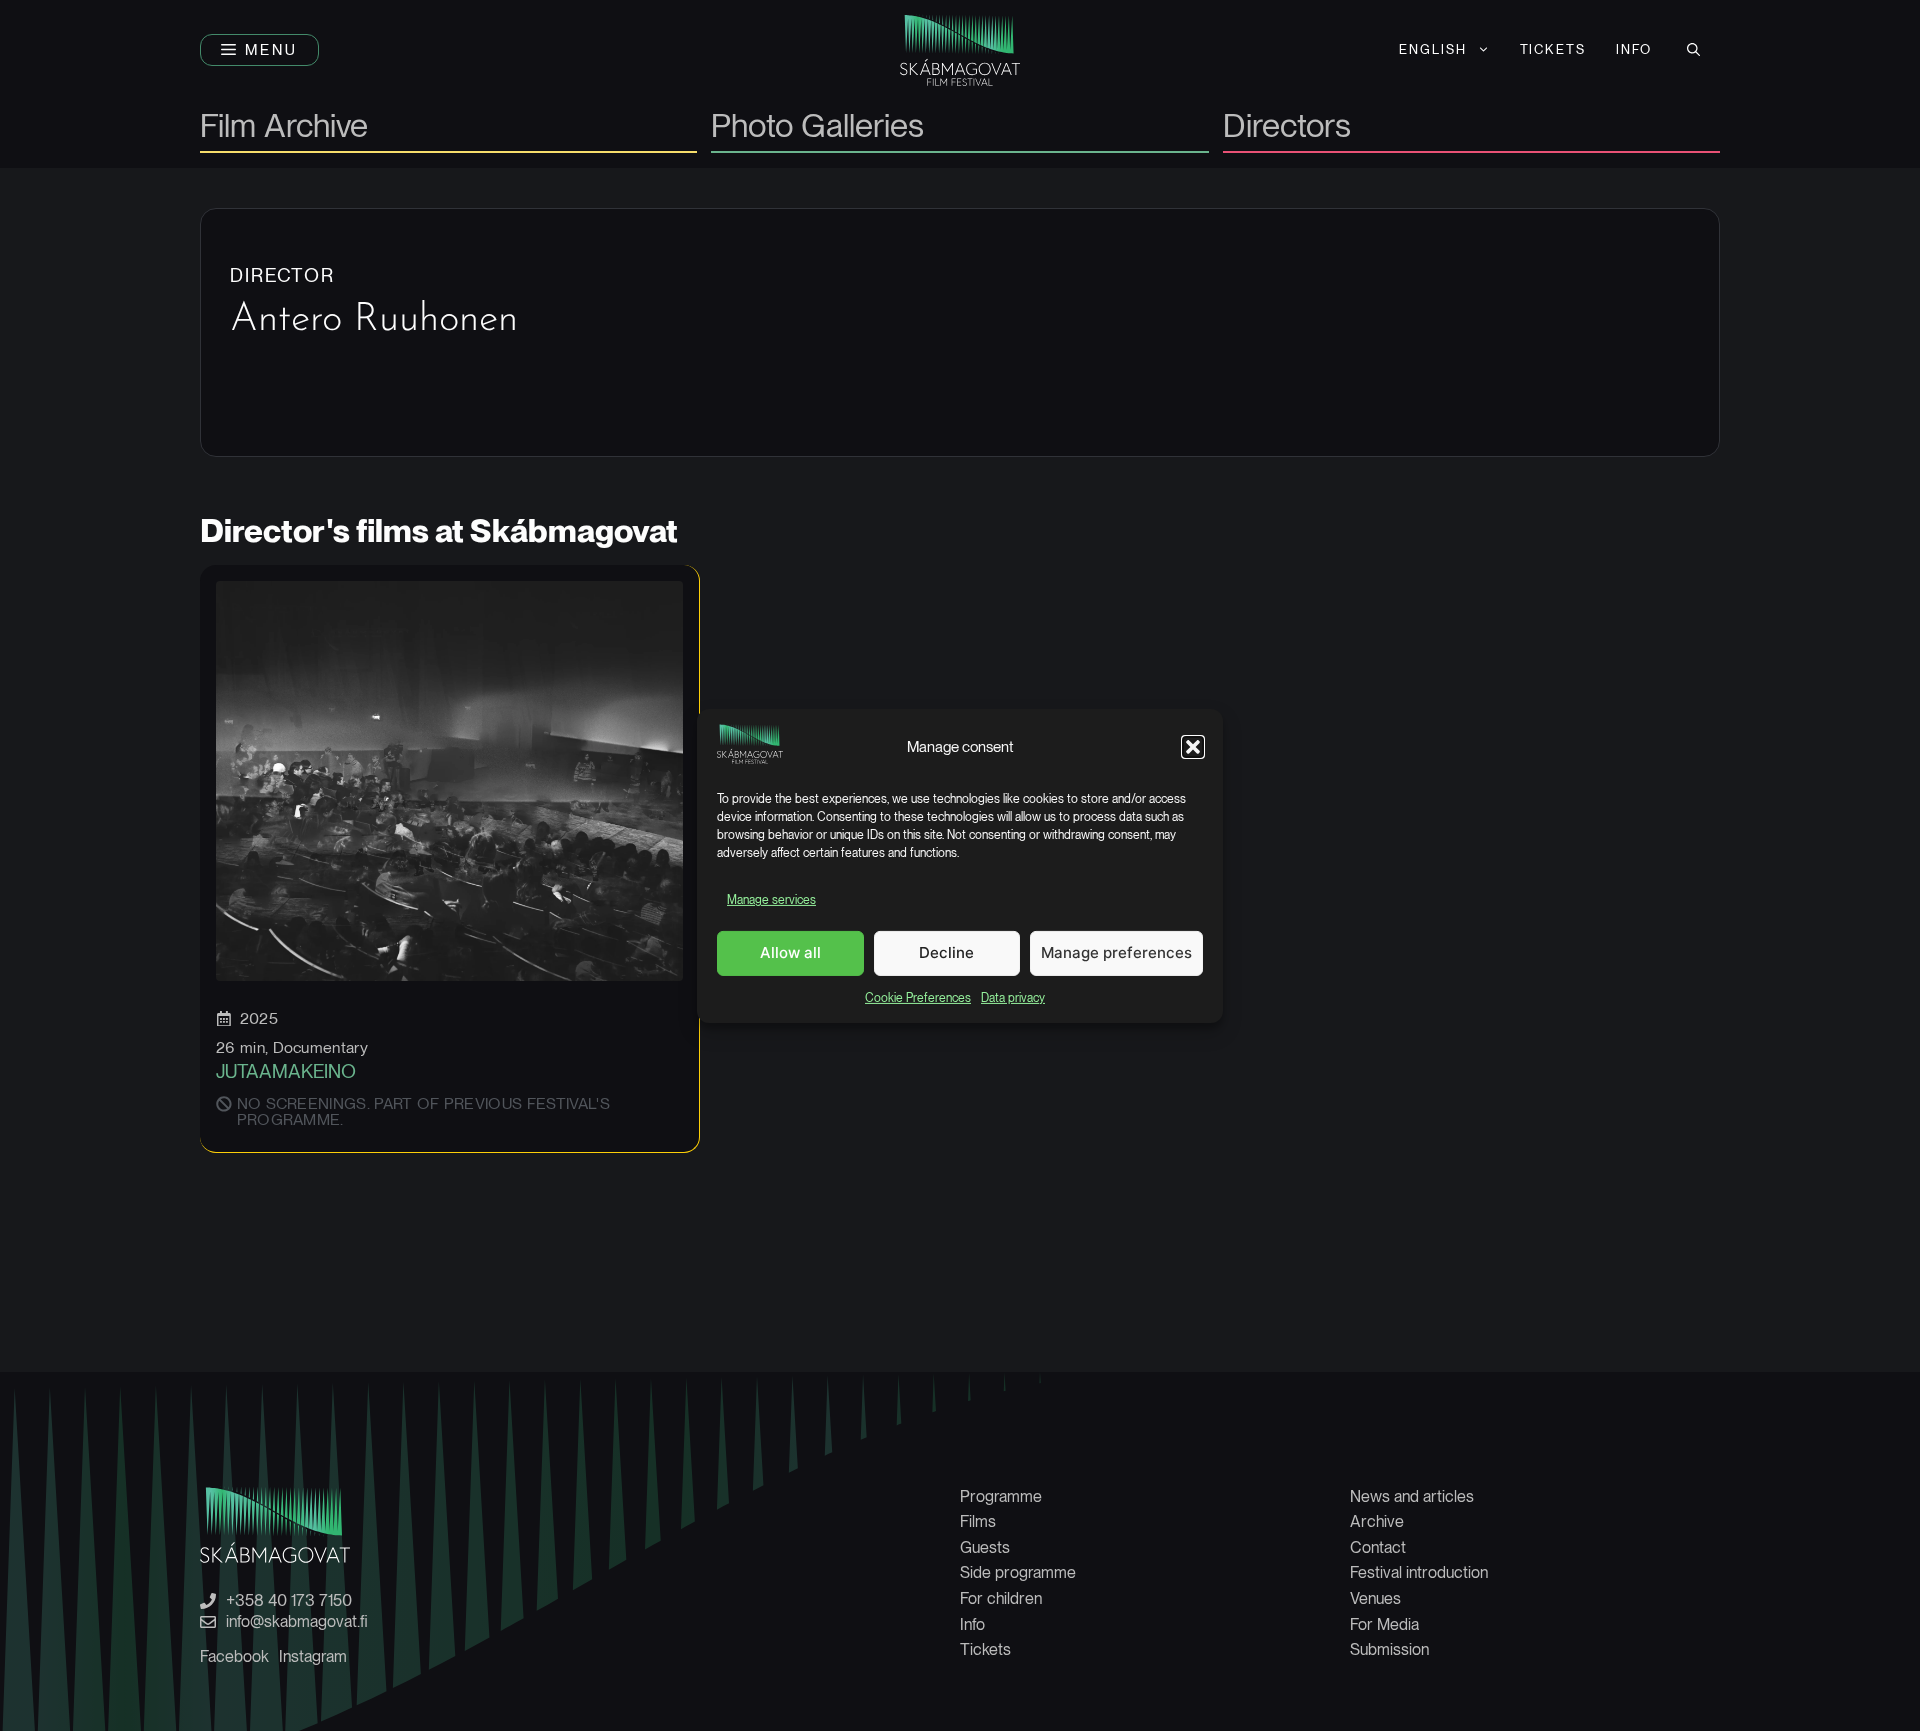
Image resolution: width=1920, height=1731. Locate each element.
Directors (1287, 127)
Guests (985, 1547)
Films (978, 1521)
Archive (1377, 1521)
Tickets (1553, 49)
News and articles (1412, 1496)
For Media (1384, 1624)
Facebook (234, 1656)
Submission (1389, 1649)
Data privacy (1013, 997)
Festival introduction (1419, 1572)
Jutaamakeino (286, 1071)
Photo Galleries (817, 127)
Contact (1378, 1547)
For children (1001, 1598)
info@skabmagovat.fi (297, 1622)
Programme (1001, 1496)
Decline (946, 952)
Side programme (1018, 1572)
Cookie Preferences (918, 997)
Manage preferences (1116, 952)
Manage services (771, 900)
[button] (1193, 747)
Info (1634, 49)
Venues (1375, 1598)
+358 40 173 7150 (289, 1601)
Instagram (313, 1656)
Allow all (790, 952)
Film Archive (284, 127)
